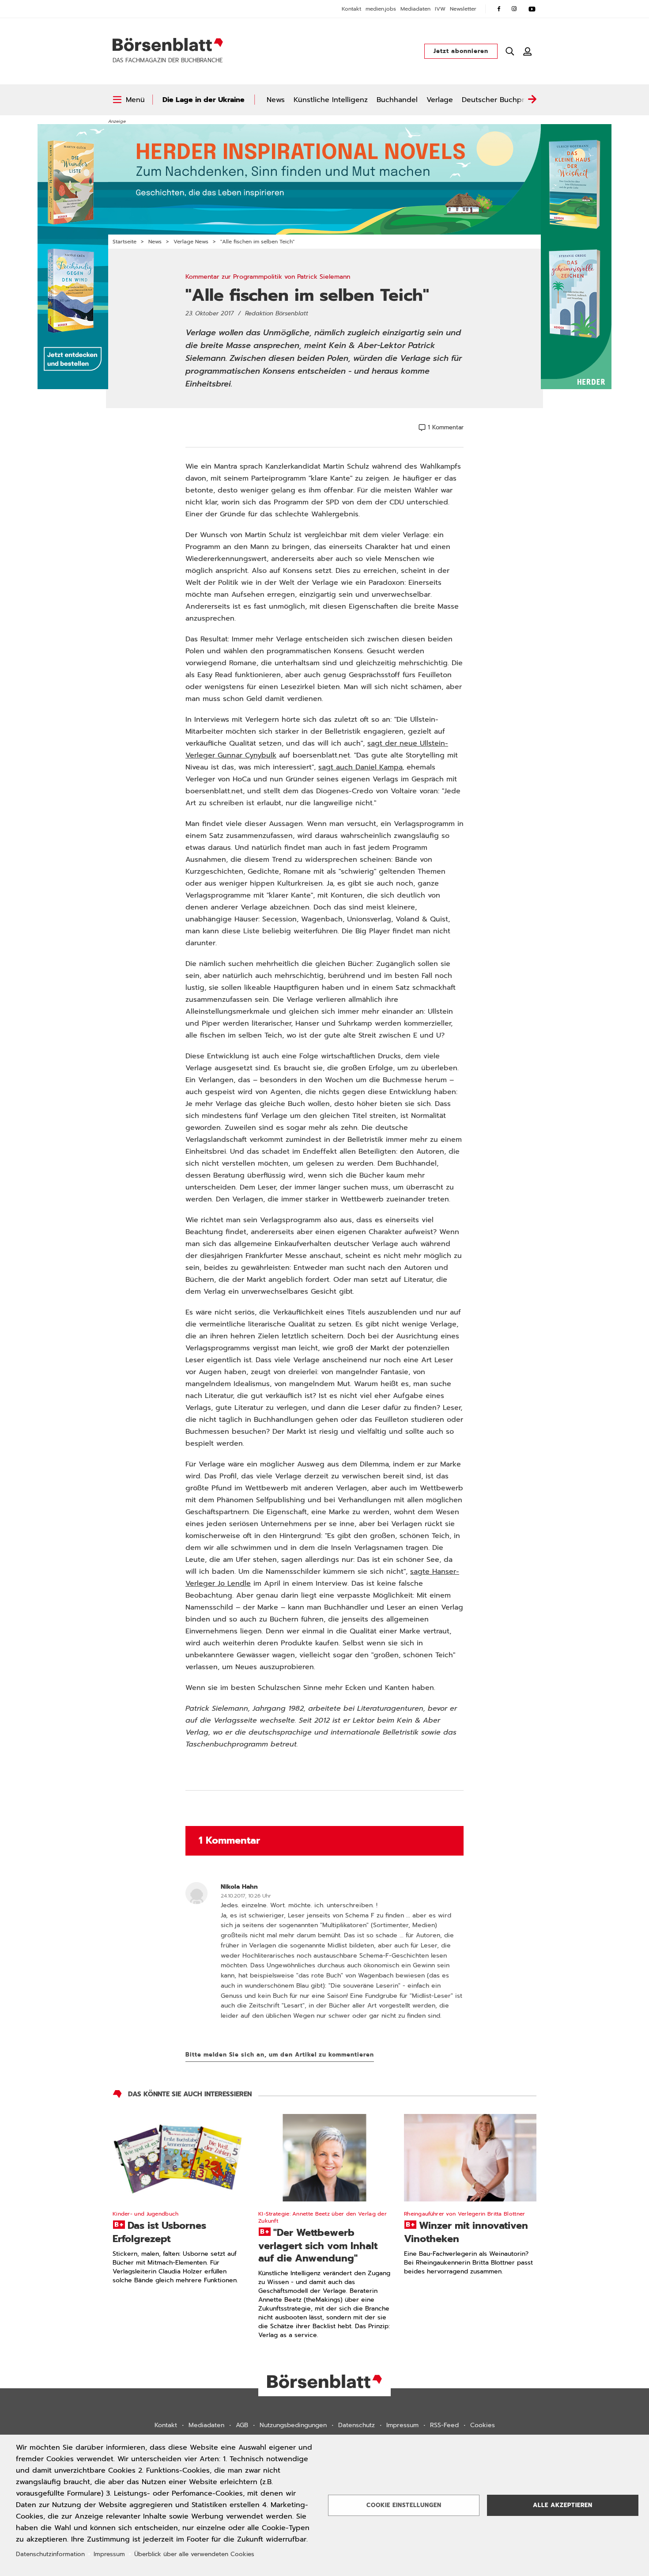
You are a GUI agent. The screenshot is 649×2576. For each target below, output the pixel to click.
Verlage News (191, 242)
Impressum (402, 2425)
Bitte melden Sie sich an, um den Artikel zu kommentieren (280, 2055)
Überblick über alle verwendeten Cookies (194, 2554)
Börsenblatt (168, 45)
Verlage (440, 100)
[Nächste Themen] (532, 100)
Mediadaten (415, 9)
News (276, 100)
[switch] (129, 100)
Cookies (483, 2425)
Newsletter (463, 9)
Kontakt (351, 9)
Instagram (514, 9)
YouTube (532, 9)
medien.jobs (381, 9)
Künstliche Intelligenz (331, 100)
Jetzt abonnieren (461, 51)
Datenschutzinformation (50, 2554)
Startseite (125, 242)
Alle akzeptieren (563, 2505)
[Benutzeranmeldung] (528, 51)
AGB (242, 2425)
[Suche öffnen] (510, 51)
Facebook (499, 9)
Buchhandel (397, 100)
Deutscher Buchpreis (498, 100)
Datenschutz (357, 2425)
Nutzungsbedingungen (293, 2425)
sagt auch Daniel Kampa (360, 767)
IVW (440, 9)
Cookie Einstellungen (404, 2505)
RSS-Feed (444, 2425)
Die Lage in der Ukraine (204, 100)
